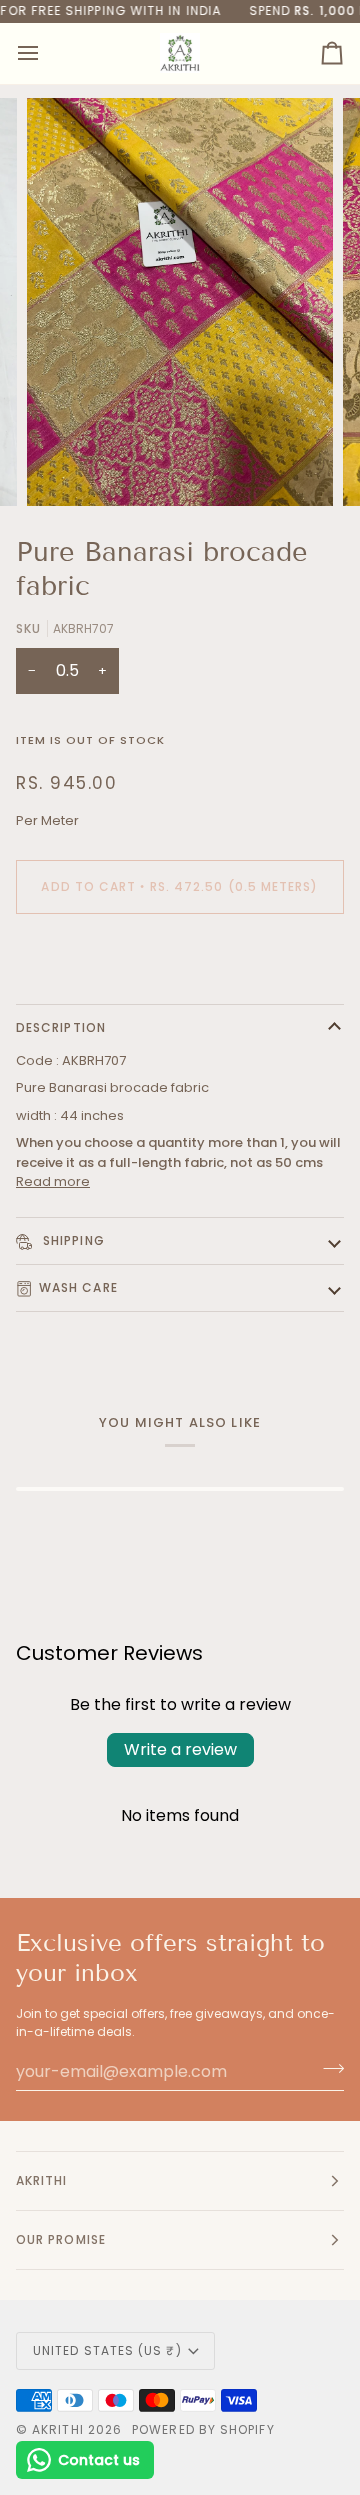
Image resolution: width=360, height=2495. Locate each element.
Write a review (180, 1749)
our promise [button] (61, 2239)
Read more (53, 1181)
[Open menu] (46, 53)
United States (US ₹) (107, 2350)
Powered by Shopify (203, 2429)
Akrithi (58, 2429)
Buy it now (180, 955)
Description (61, 1027)
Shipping (72, 1240)
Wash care (78, 1287)
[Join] (327, 2069)
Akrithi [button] (42, 2180)
